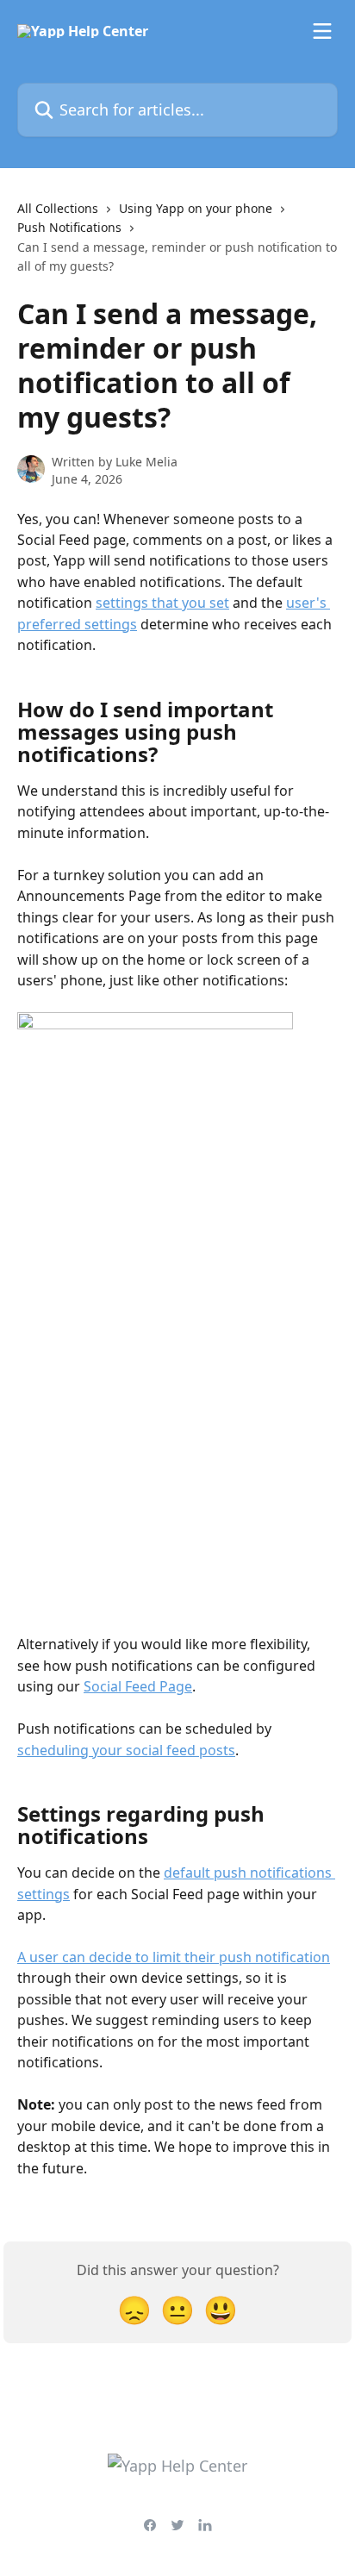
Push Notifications (69, 227)
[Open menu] (322, 31)
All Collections (58, 208)
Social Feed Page (138, 1686)
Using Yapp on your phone (196, 208)
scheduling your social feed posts (126, 1750)
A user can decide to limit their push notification (174, 1957)
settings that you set (162, 603)
